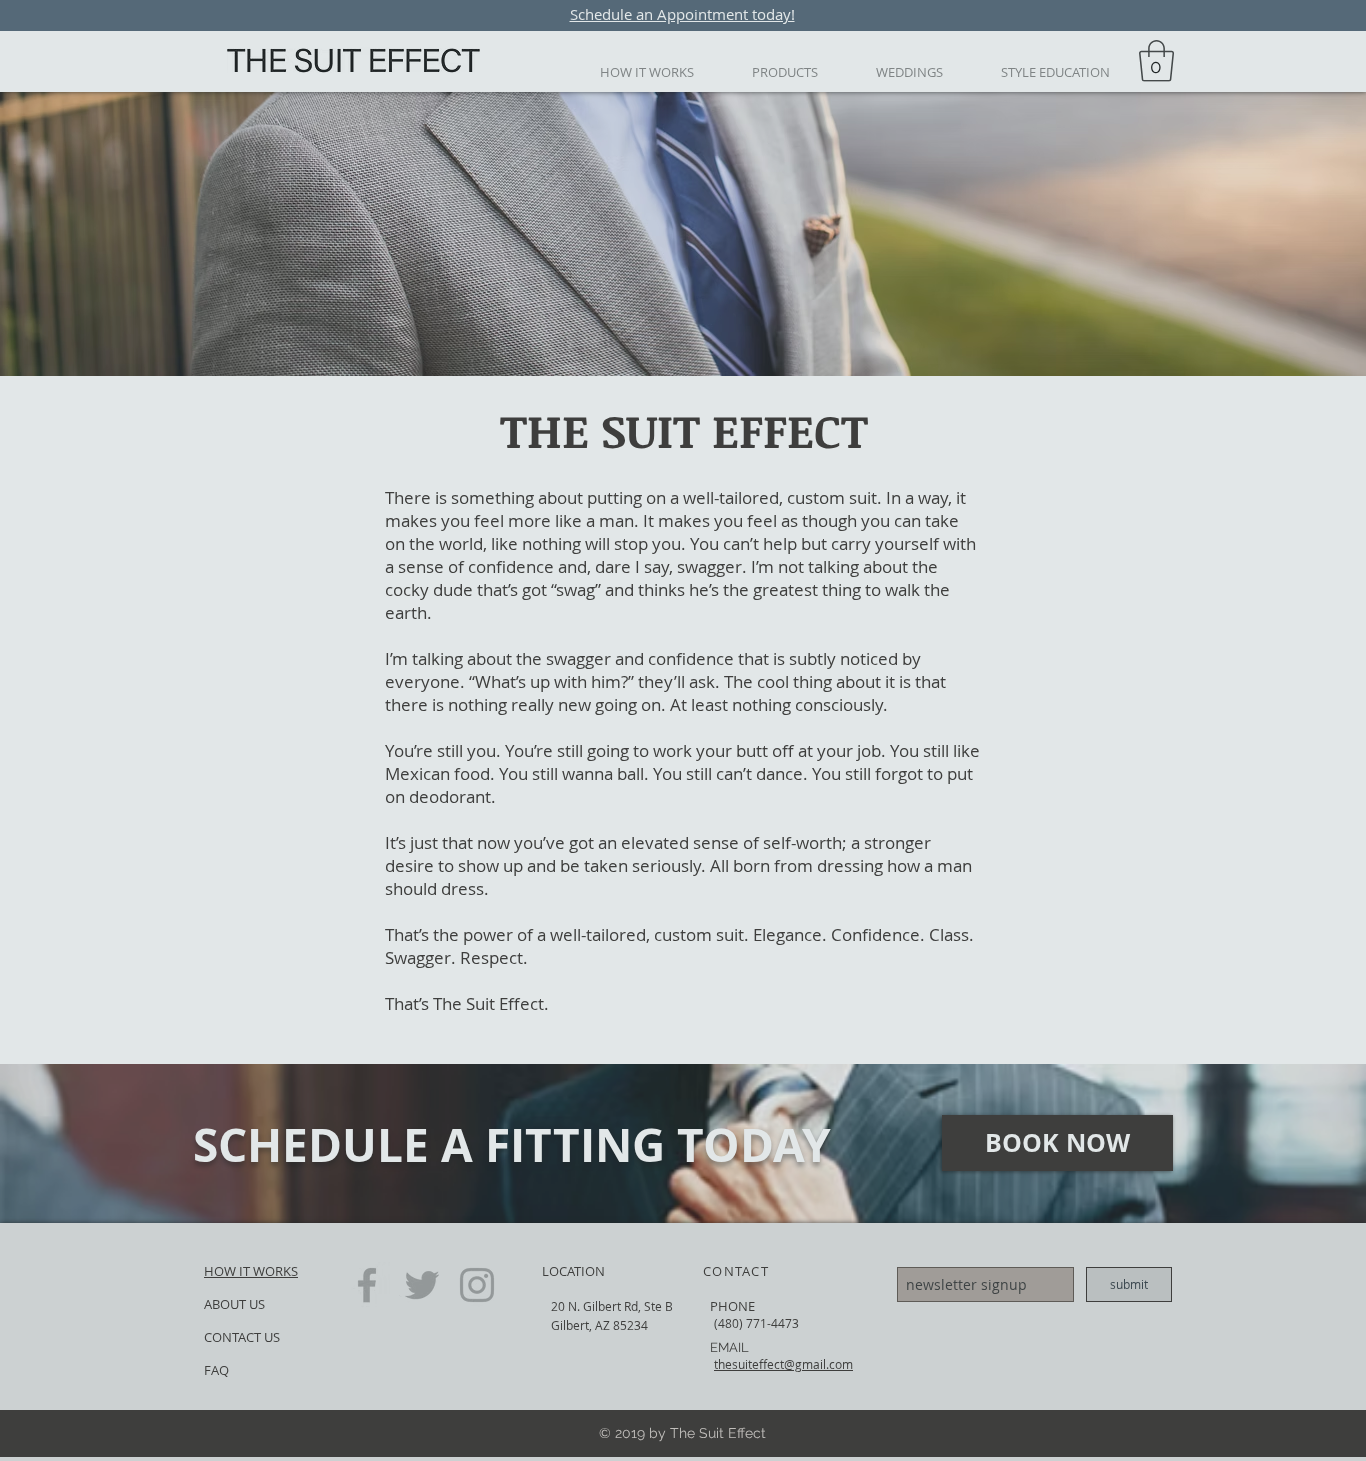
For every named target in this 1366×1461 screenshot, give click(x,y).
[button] (1005, 529)
